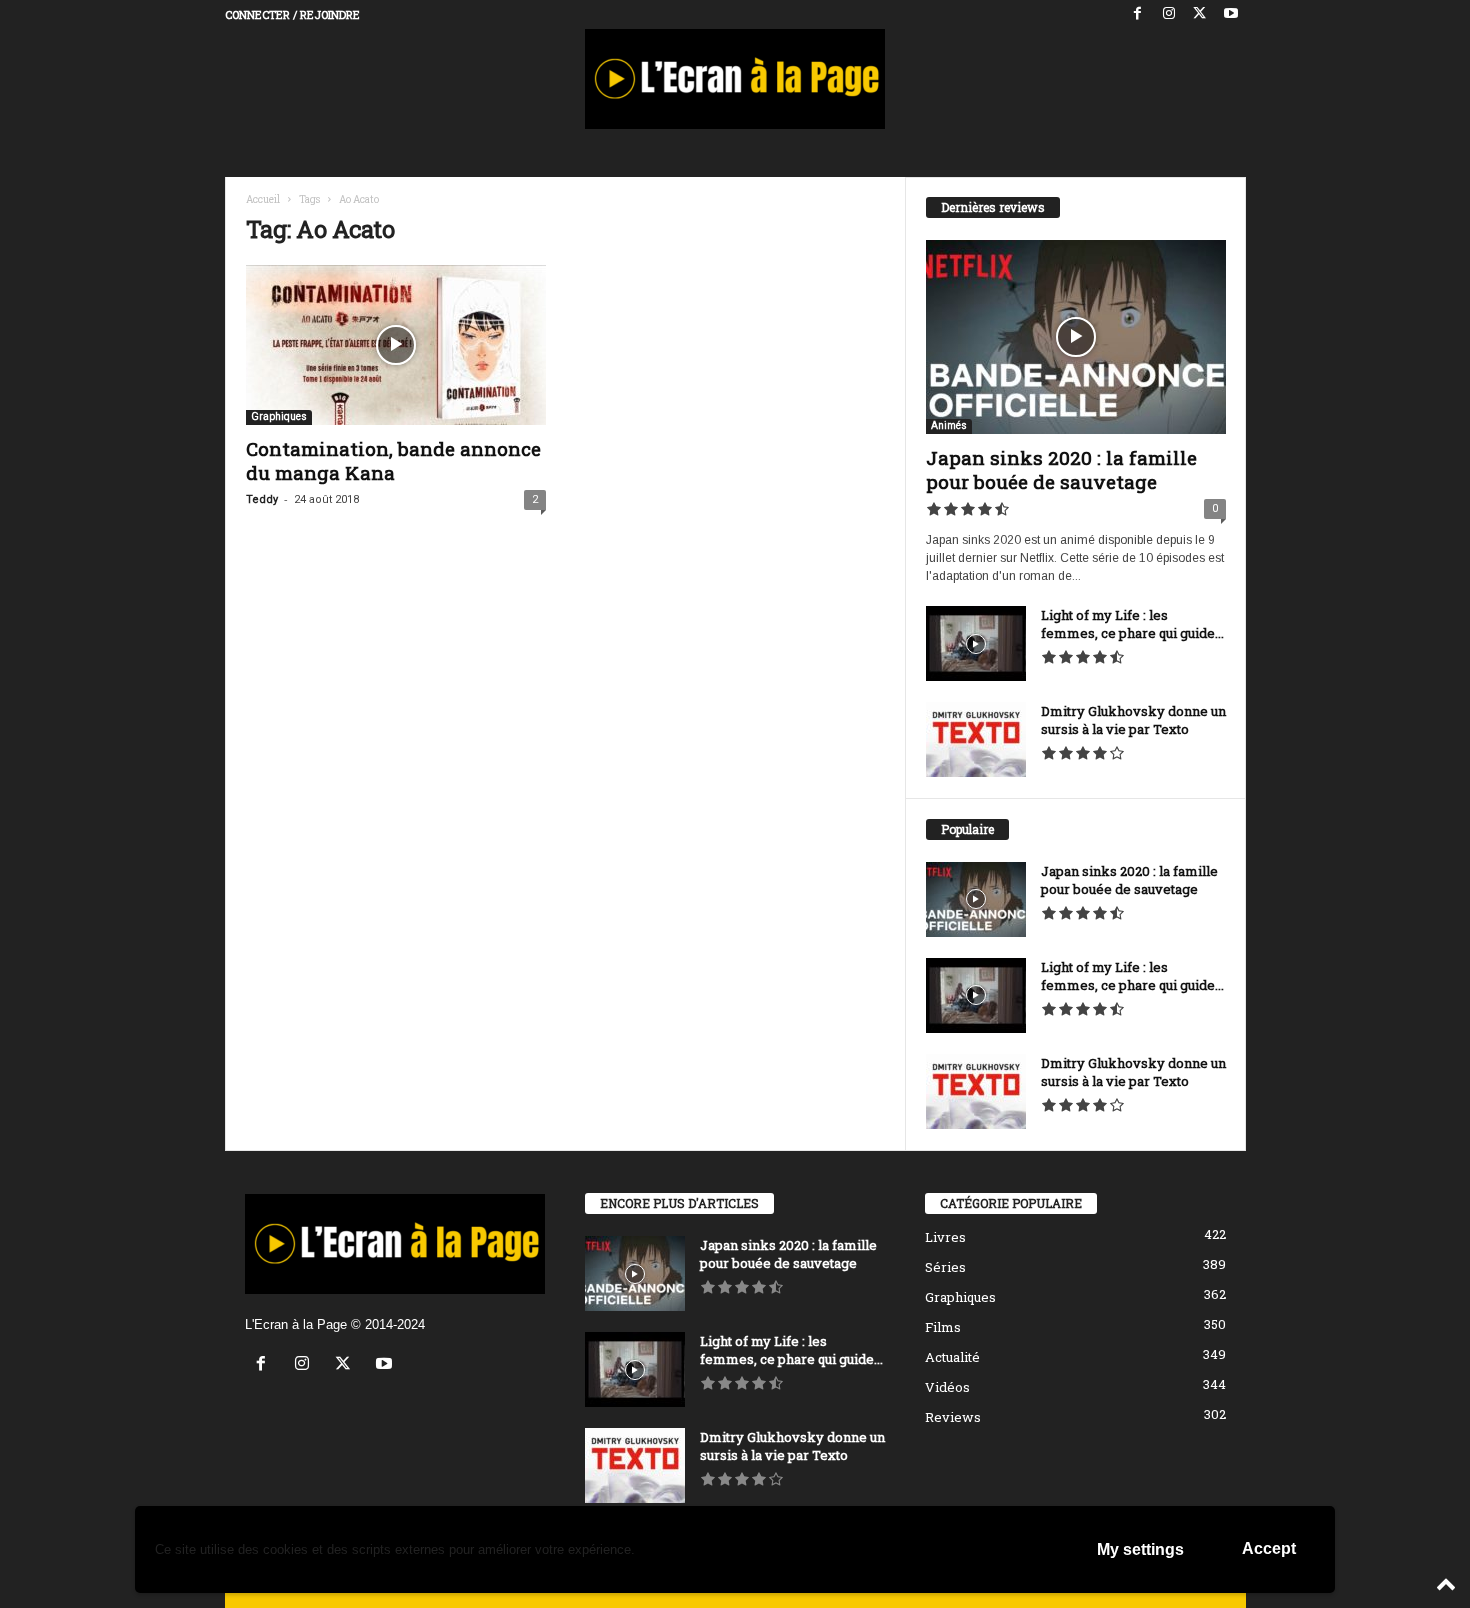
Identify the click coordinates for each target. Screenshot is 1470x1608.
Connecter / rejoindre (292, 14)
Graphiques (279, 416)
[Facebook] (1138, 14)
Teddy (262, 499)
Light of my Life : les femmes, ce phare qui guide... (1132, 624)
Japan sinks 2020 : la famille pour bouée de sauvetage (1061, 469)
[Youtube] (1231, 14)
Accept (1269, 1548)
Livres (945, 1237)
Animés (949, 425)
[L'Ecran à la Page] (735, 79)
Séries (945, 1267)
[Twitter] (1200, 14)
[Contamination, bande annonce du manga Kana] (396, 345)
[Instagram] (1169, 14)
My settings (1140, 1549)
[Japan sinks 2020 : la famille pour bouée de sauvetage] (1076, 337)
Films (943, 1327)
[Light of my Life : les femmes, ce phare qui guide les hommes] (976, 643)
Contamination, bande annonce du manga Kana (393, 460)
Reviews (953, 1417)
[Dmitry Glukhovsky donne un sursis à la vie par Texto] (976, 739)
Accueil (263, 199)
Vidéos (947, 1387)
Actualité (952, 1357)
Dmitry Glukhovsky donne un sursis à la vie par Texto (1133, 720)
